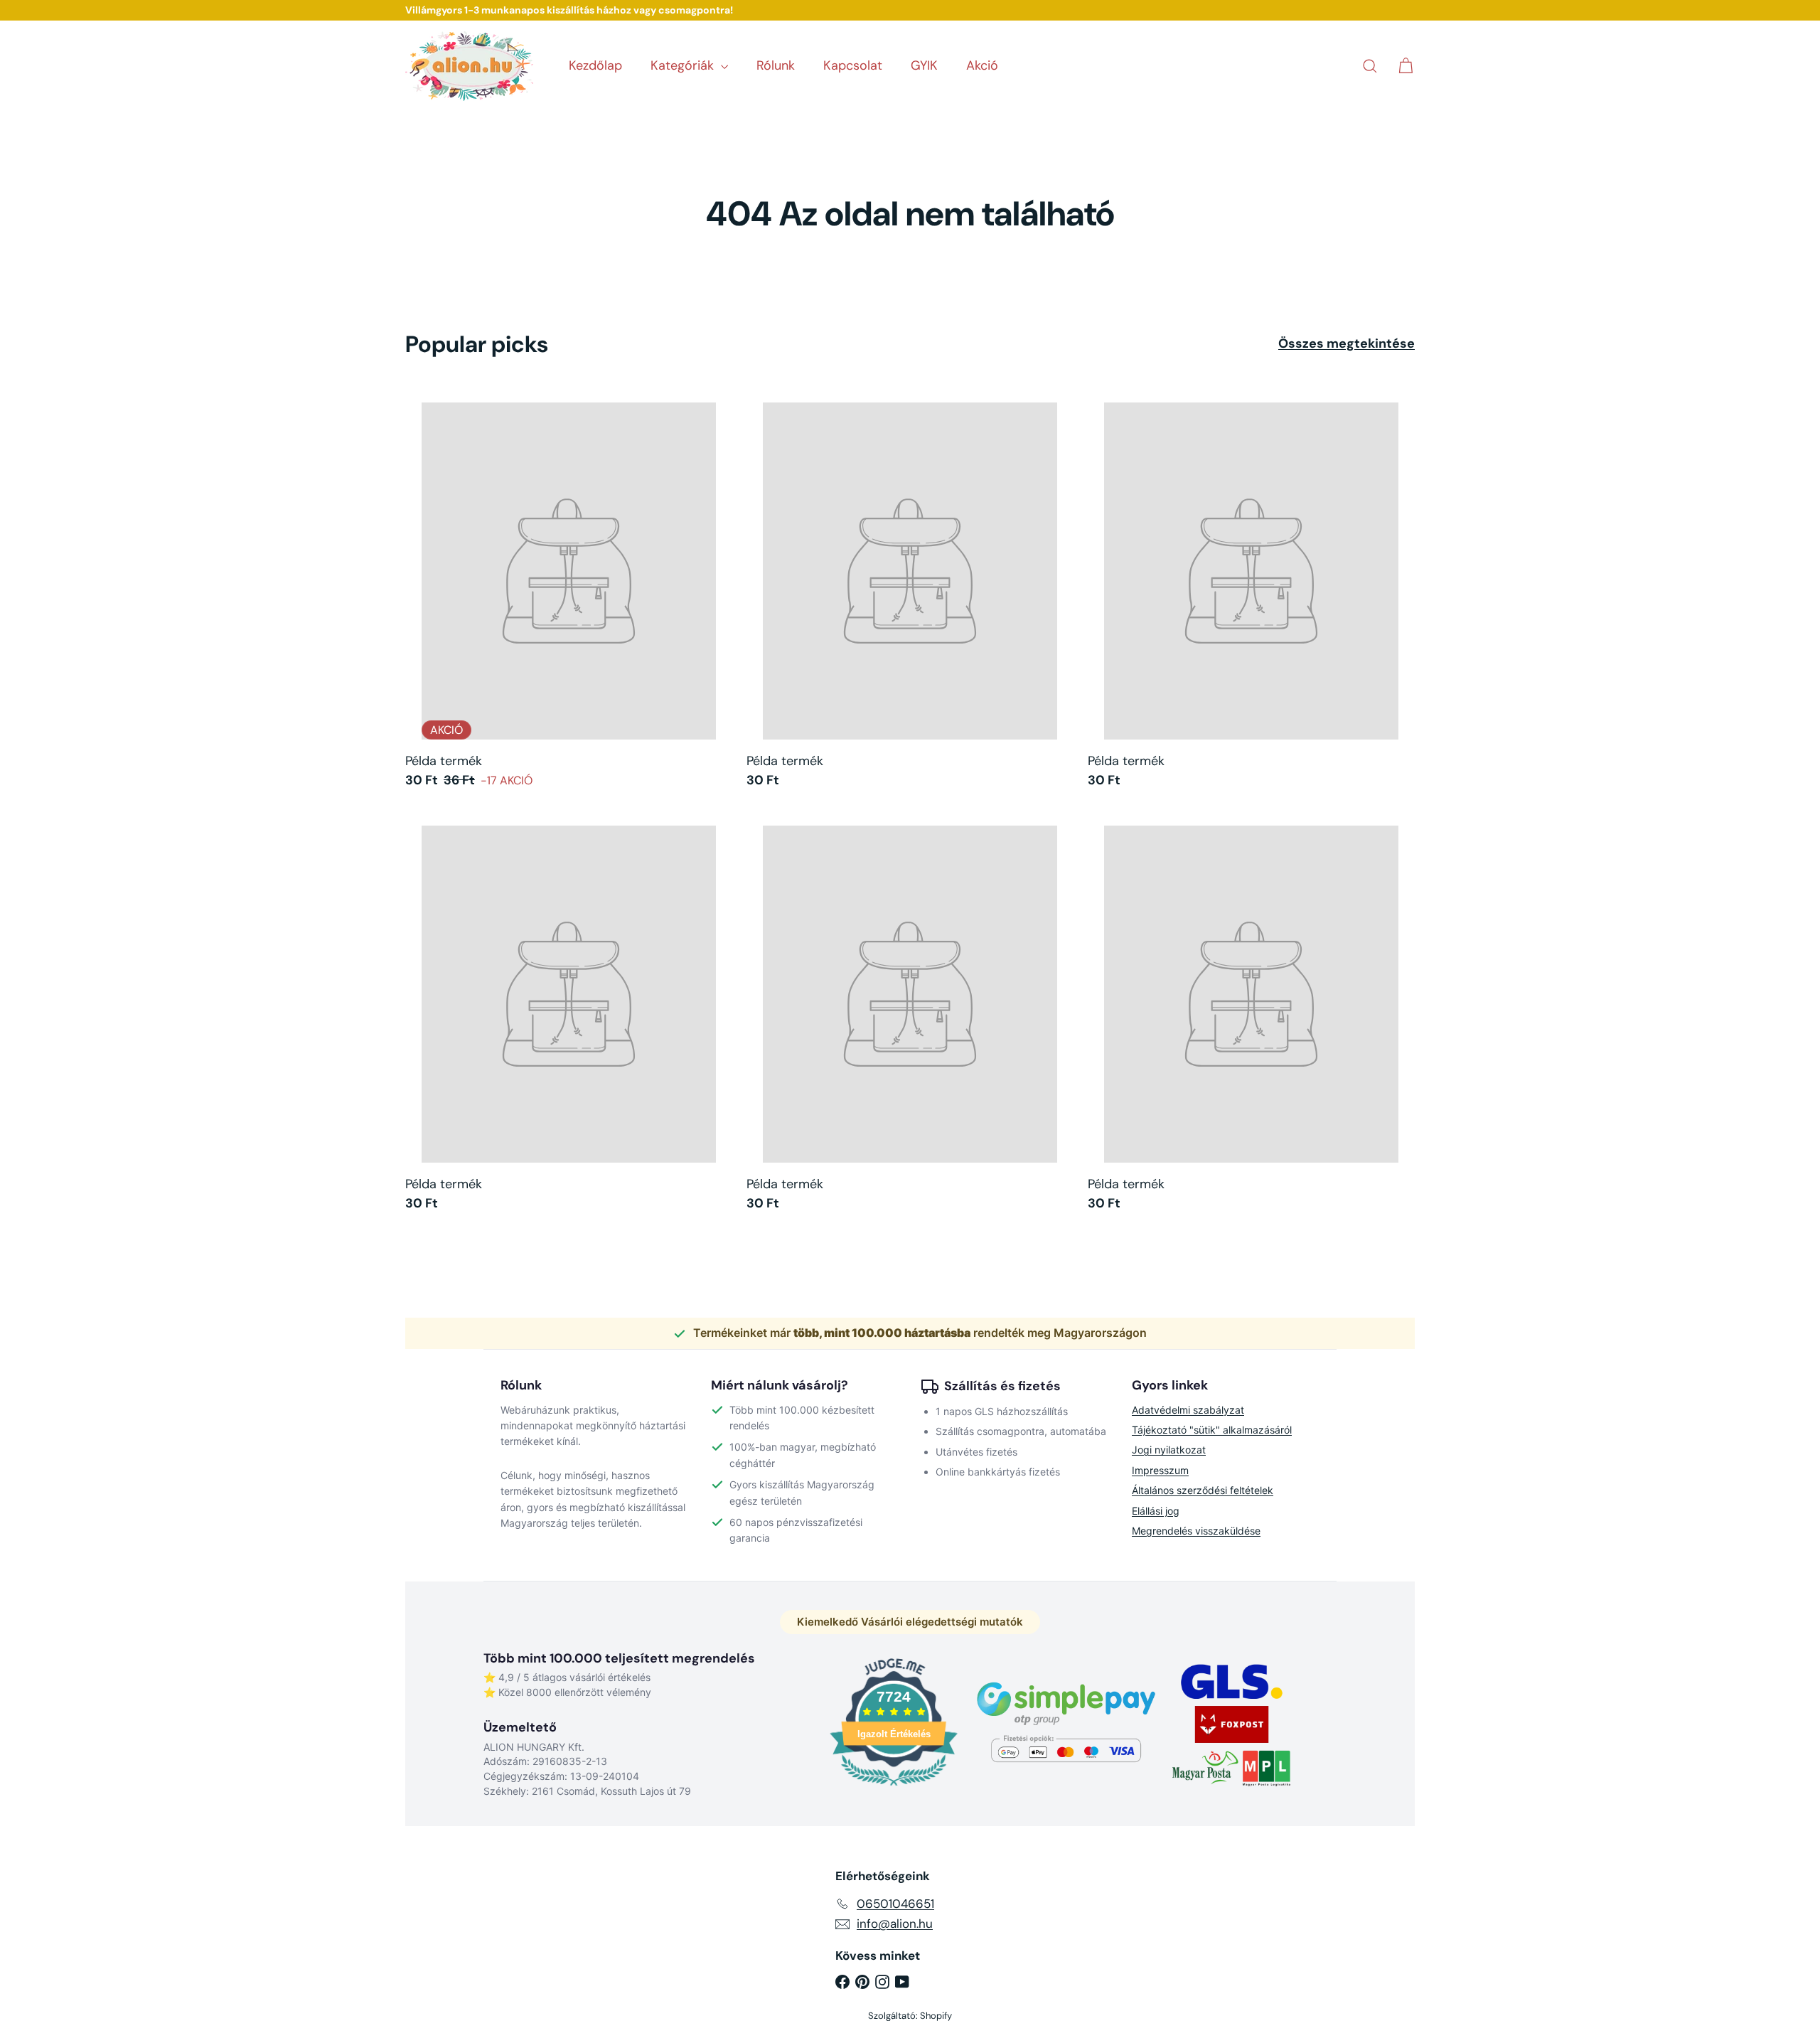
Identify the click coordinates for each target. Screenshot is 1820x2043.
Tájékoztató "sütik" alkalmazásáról (1212, 1430)
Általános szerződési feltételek (1203, 1490)
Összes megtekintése (1347, 344)
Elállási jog (1156, 1511)
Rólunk (776, 65)
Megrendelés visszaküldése (1196, 1531)
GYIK (924, 65)
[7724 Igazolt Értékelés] (894, 1787)
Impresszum (1160, 1470)
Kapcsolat (853, 65)
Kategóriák (684, 65)
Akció (982, 65)
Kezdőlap (595, 65)
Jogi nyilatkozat (1169, 1450)
